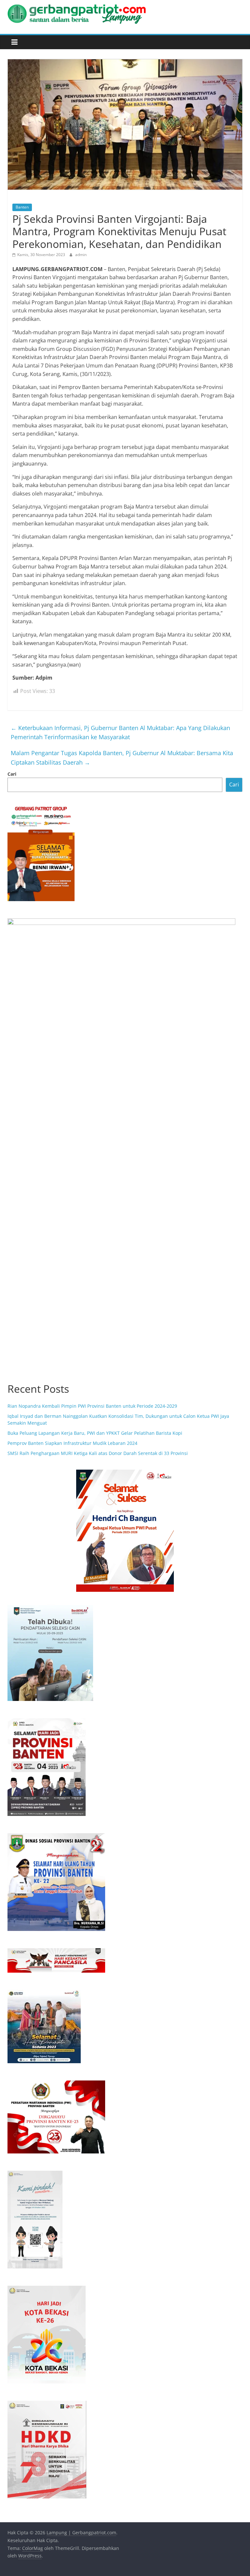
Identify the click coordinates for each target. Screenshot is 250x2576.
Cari (12, 774)
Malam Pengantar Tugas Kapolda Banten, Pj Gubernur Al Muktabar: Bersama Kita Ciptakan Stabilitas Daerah (122, 758)
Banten (22, 207)
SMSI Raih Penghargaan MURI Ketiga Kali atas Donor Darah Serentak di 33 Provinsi (98, 1453)
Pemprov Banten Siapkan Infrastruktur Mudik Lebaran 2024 (72, 1443)
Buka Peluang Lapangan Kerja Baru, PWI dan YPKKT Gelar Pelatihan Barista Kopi (95, 1433)
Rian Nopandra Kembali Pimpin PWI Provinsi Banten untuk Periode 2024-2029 (92, 1406)
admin (81, 255)
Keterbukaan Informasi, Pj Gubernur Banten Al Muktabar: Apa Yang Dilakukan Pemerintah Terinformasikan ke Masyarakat (120, 733)
